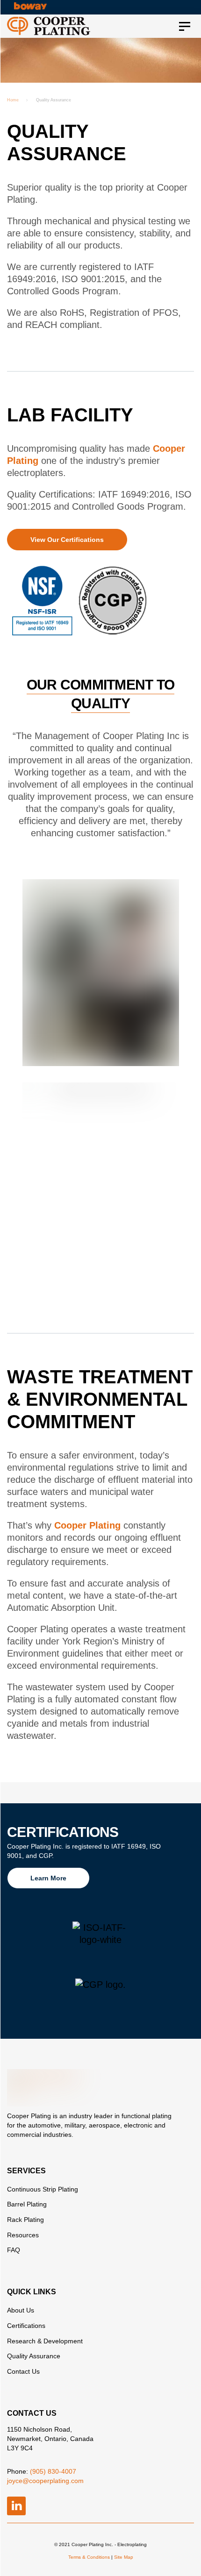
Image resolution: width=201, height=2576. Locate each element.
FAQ (14, 2250)
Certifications (26, 2326)
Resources (23, 2235)
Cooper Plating (87, 1525)
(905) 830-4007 (53, 2471)
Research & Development (45, 2341)
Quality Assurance (34, 2356)
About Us (21, 2310)
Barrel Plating (27, 2204)
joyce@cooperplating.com (45, 2481)
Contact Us (23, 2371)
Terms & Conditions (89, 2557)
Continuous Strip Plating (43, 2189)
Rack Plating (25, 2220)
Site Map (124, 2557)
